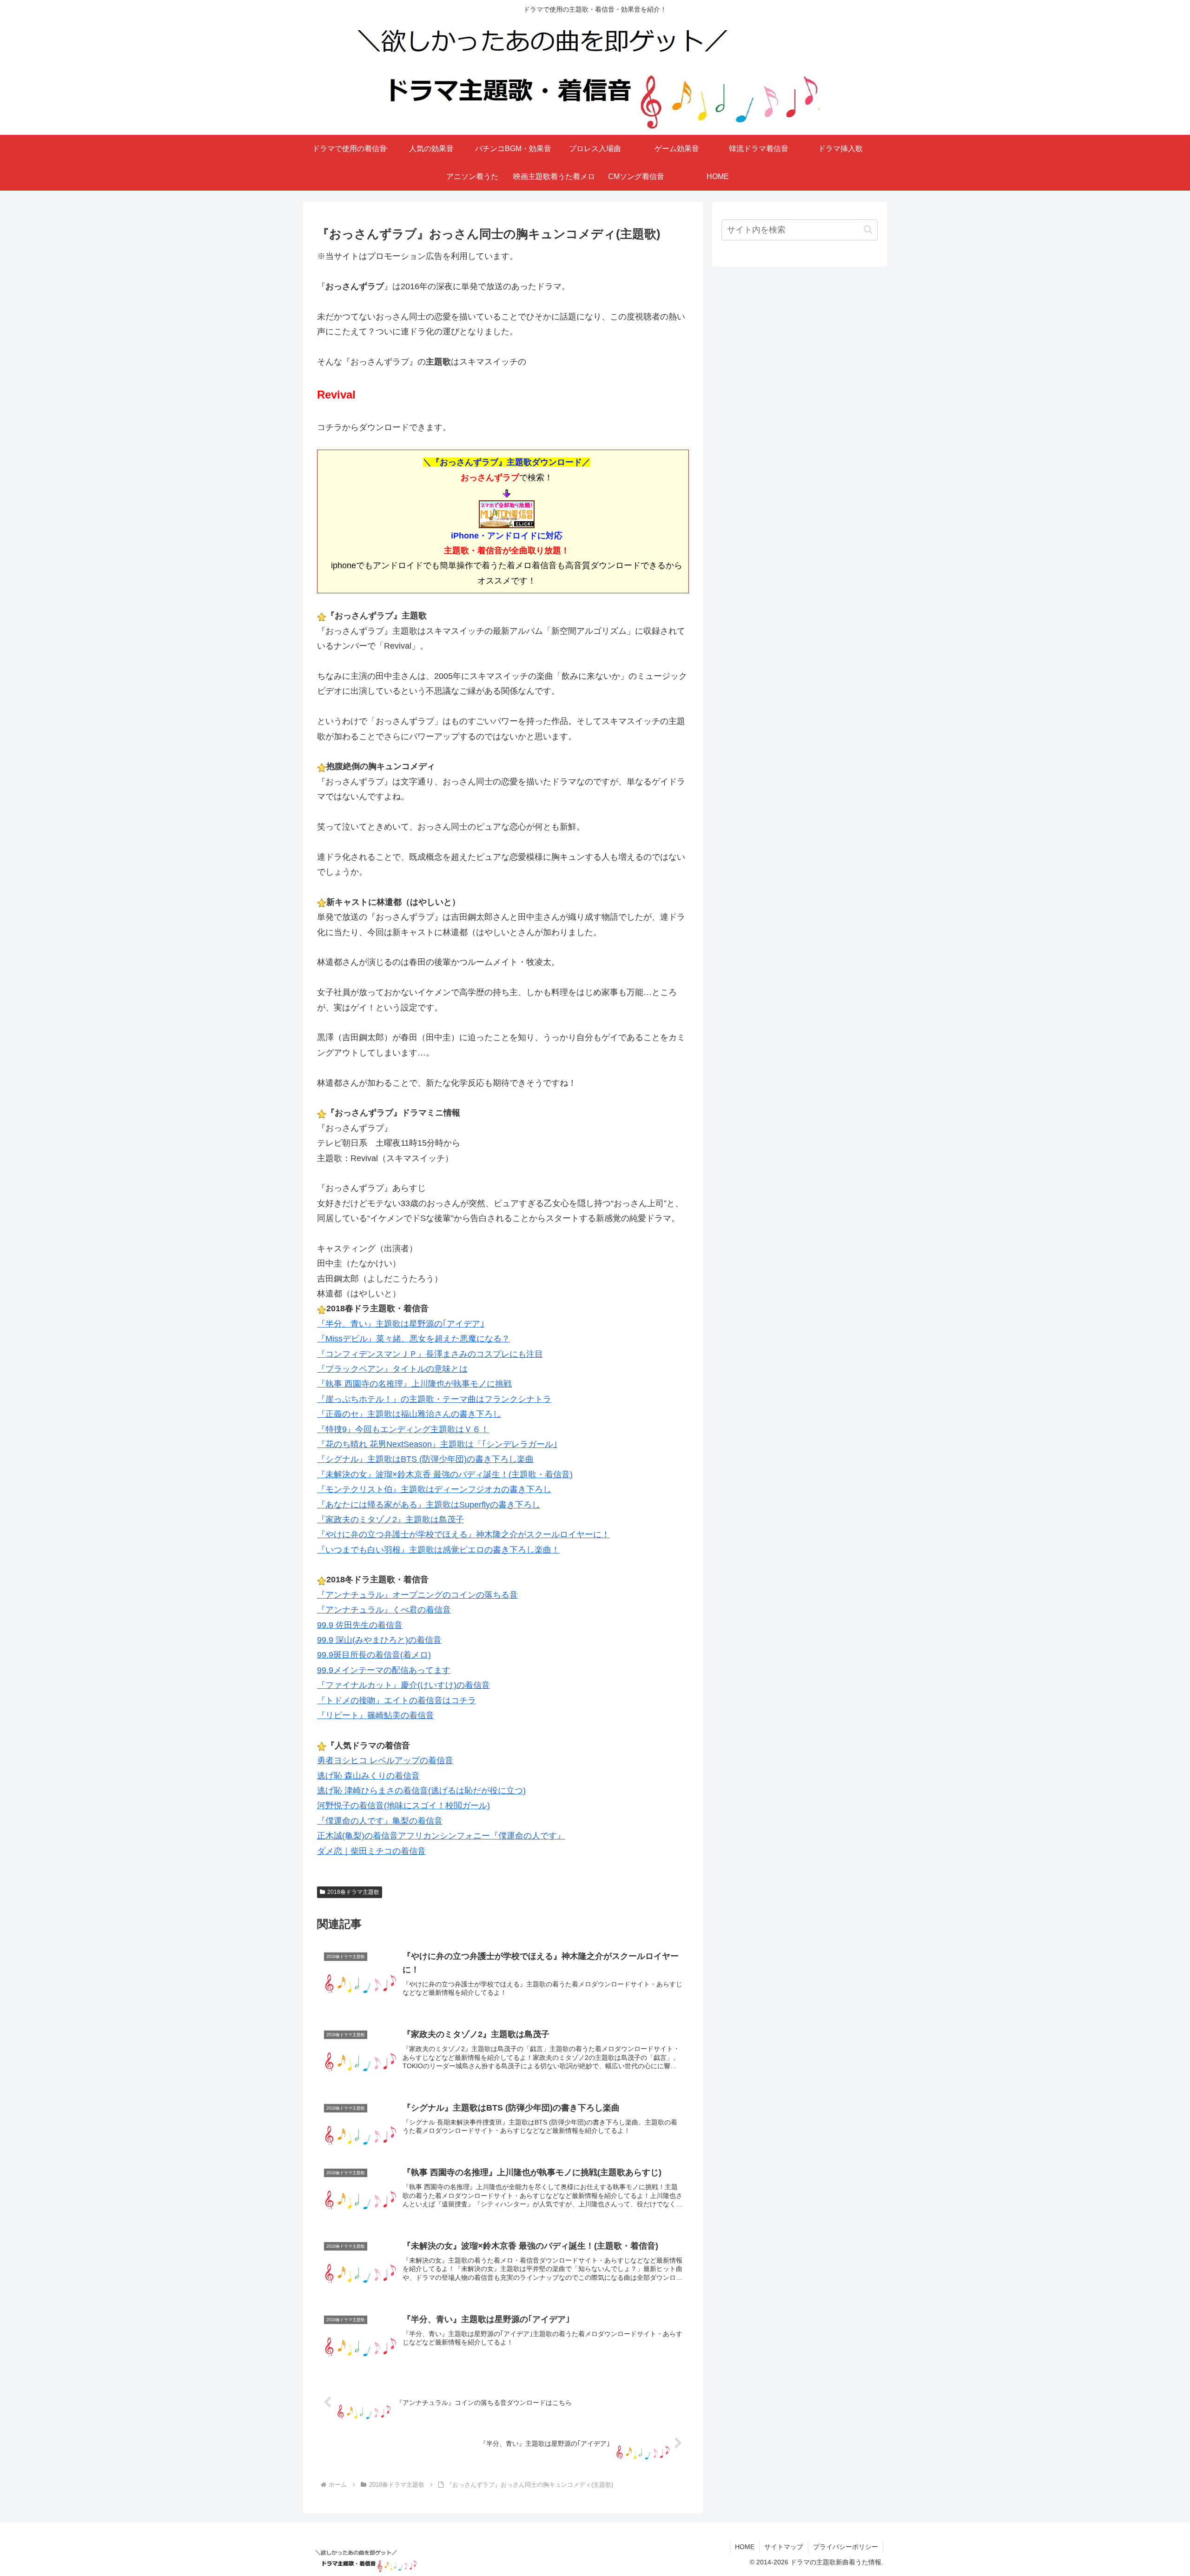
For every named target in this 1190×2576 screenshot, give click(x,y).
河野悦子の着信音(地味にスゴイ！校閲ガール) (403, 1806)
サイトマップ (784, 2547)
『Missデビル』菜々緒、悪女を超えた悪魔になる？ (413, 1339)
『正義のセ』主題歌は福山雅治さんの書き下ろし (409, 1414)
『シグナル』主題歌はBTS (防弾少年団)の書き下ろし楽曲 (425, 1459)
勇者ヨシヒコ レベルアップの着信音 (385, 1760)
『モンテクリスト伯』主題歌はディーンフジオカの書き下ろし (434, 1489)
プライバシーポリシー (846, 2547)
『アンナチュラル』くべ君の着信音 (384, 1610)
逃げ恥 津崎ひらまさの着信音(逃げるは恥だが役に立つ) (421, 1791)
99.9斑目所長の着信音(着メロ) (374, 1655)
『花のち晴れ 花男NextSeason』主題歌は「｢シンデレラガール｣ (437, 1444)
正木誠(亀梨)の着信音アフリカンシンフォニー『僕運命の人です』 (441, 1836)
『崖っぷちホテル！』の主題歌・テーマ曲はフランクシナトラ (434, 1399)
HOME (745, 2547)
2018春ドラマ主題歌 (353, 1892)
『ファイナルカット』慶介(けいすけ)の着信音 (403, 1685)
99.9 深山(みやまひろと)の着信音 (379, 1640)
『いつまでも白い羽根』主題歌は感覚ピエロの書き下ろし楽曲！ (438, 1550)
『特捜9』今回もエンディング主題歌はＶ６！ (403, 1429)
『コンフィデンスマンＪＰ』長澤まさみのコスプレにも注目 (430, 1354)
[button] (868, 229)
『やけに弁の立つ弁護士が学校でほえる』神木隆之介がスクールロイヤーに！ (463, 1534)
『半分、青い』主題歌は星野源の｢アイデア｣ (401, 1324)
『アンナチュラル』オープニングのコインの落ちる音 (417, 1595)
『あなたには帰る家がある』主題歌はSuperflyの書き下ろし (429, 1505)
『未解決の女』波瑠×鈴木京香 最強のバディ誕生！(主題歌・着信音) (445, 1474)
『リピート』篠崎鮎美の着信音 (376, 1715)
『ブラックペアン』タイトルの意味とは (392, 1369)
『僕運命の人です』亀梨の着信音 (380, 1821)
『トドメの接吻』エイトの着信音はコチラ (397, 1700)
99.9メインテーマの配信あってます (384, 1670)
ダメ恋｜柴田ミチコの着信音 (371, 1851)
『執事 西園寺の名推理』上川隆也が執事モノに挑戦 (414, 1384)
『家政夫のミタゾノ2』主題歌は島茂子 (390, 1520)
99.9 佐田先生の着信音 (360, 1625)
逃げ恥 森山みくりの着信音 (368, 1776)
